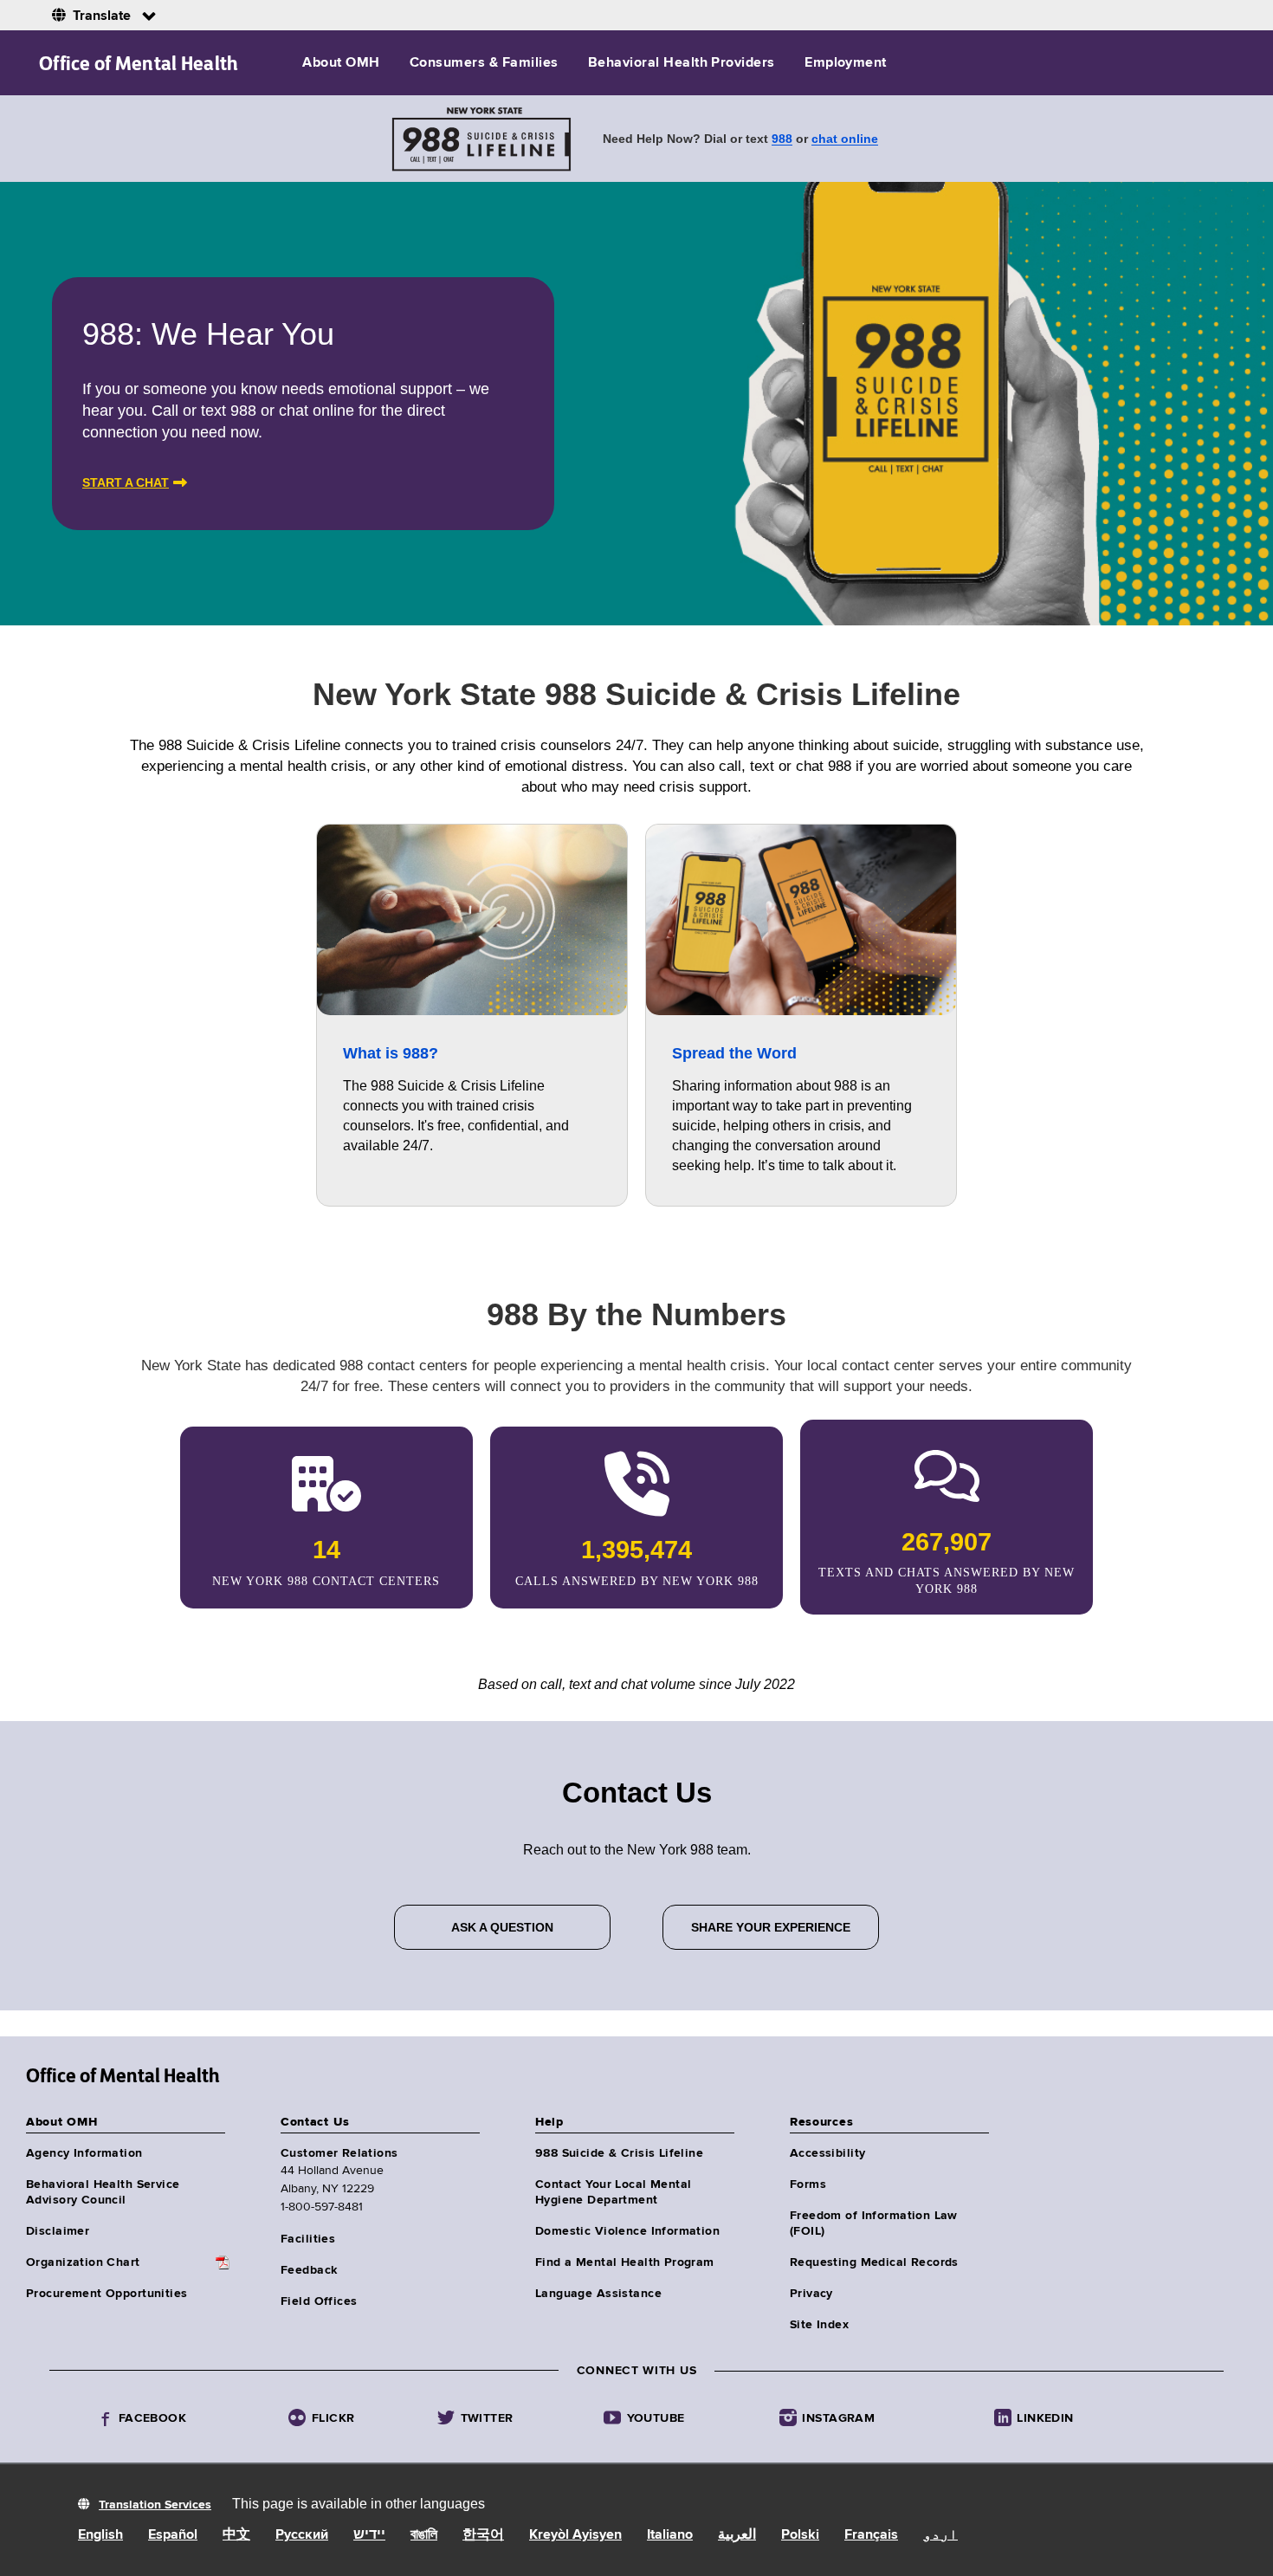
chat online (845, 139)
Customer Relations (339, 2153)
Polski (800, 2535)
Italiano (670, 2535)
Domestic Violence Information (627, 2231)
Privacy (811, 2294)
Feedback (309, 2270)
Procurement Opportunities (107, 2294)
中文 (236, 2535)
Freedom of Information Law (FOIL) (874, 2223)
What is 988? (391, 1053)
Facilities (308, 2239)
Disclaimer (58, 2231)
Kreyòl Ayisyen (575, 2535)
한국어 (483, 2535)
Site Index (819, 2325)
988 (782, 139)
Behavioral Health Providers (682, 63)
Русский (302, 2535)
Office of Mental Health (139, 63)
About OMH (341, 63)
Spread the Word (734, 1053)
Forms (808, 2184)
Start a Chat (126, 482)
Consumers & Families (484, 63)
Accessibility (827, 2153)
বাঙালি (424, 2535)
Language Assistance (598, 2294)
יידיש (369, 2535)
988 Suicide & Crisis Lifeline (619, 2153)
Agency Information (84, 2153)
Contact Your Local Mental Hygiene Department (614, 2192)
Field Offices (319, 2301)
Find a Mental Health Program (625, 2262)
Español (173, 2535)
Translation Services (155, 2505)
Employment (846, 63)
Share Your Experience (771, 1927)
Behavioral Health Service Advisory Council (103, 2192)
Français (871, 2535)
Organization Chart (83, 2262)
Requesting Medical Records (874, 2262)
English (100, 2535)
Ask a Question (502, 1927)
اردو (940, 2535)
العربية (737, 2535)
